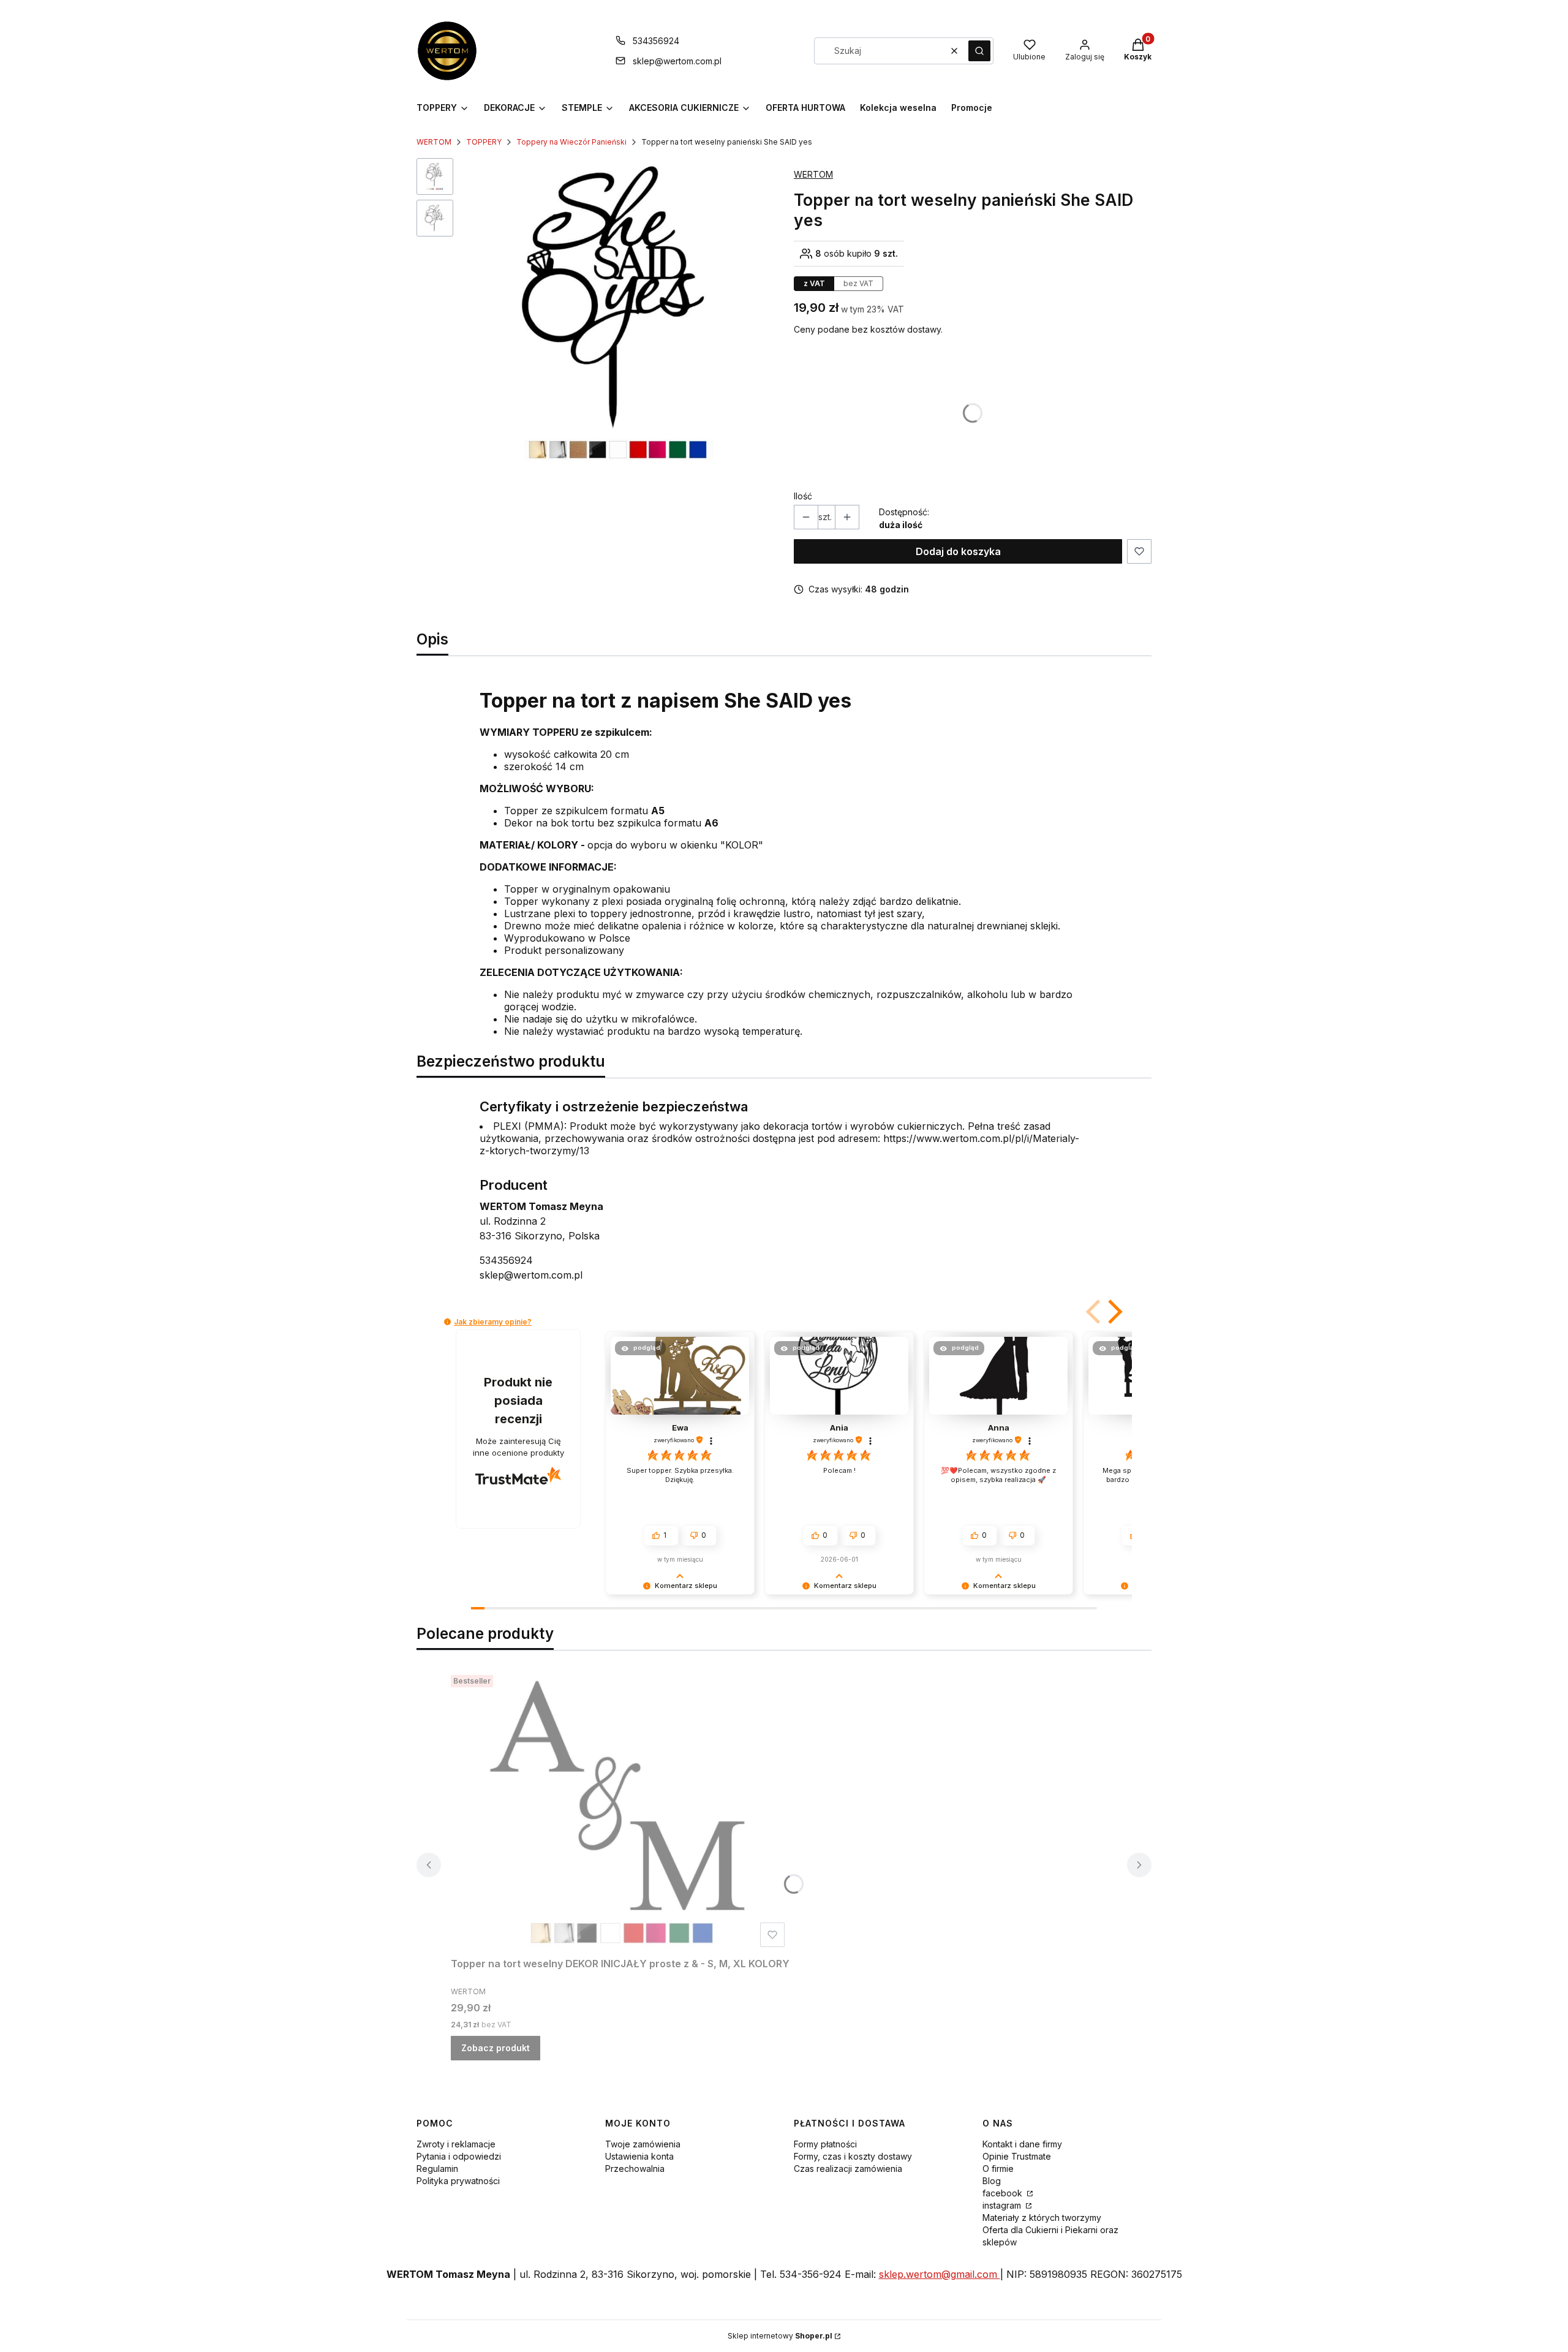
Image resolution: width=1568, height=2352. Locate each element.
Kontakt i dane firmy (1022, 2144)
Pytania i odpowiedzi (459, 2156)
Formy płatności (825, 2144)
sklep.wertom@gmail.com (940, 2274)
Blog (992, 2181)
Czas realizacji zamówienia (848, 2169)
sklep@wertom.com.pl (677, 61)
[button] (979, 51)
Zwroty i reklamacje (456, 2144)
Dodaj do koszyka (958, 551)
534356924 (656, 41)
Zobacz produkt (496, 2048)
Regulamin (437, 2169)
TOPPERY (484, 142)
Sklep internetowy (780, 2336)
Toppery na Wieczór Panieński (571, 142)
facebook (1004, 2193)
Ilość (803, 496)
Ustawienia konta (639, 2156)
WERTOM (434, 142)
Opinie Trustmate (1017, 2156)
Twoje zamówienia (643, 2144)
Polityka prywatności (458, 2181)
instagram (1003, 2205)
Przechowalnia (635, 2169)
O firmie (998, 2169)
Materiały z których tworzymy (1042, 2218)
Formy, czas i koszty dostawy (853, 2156)
